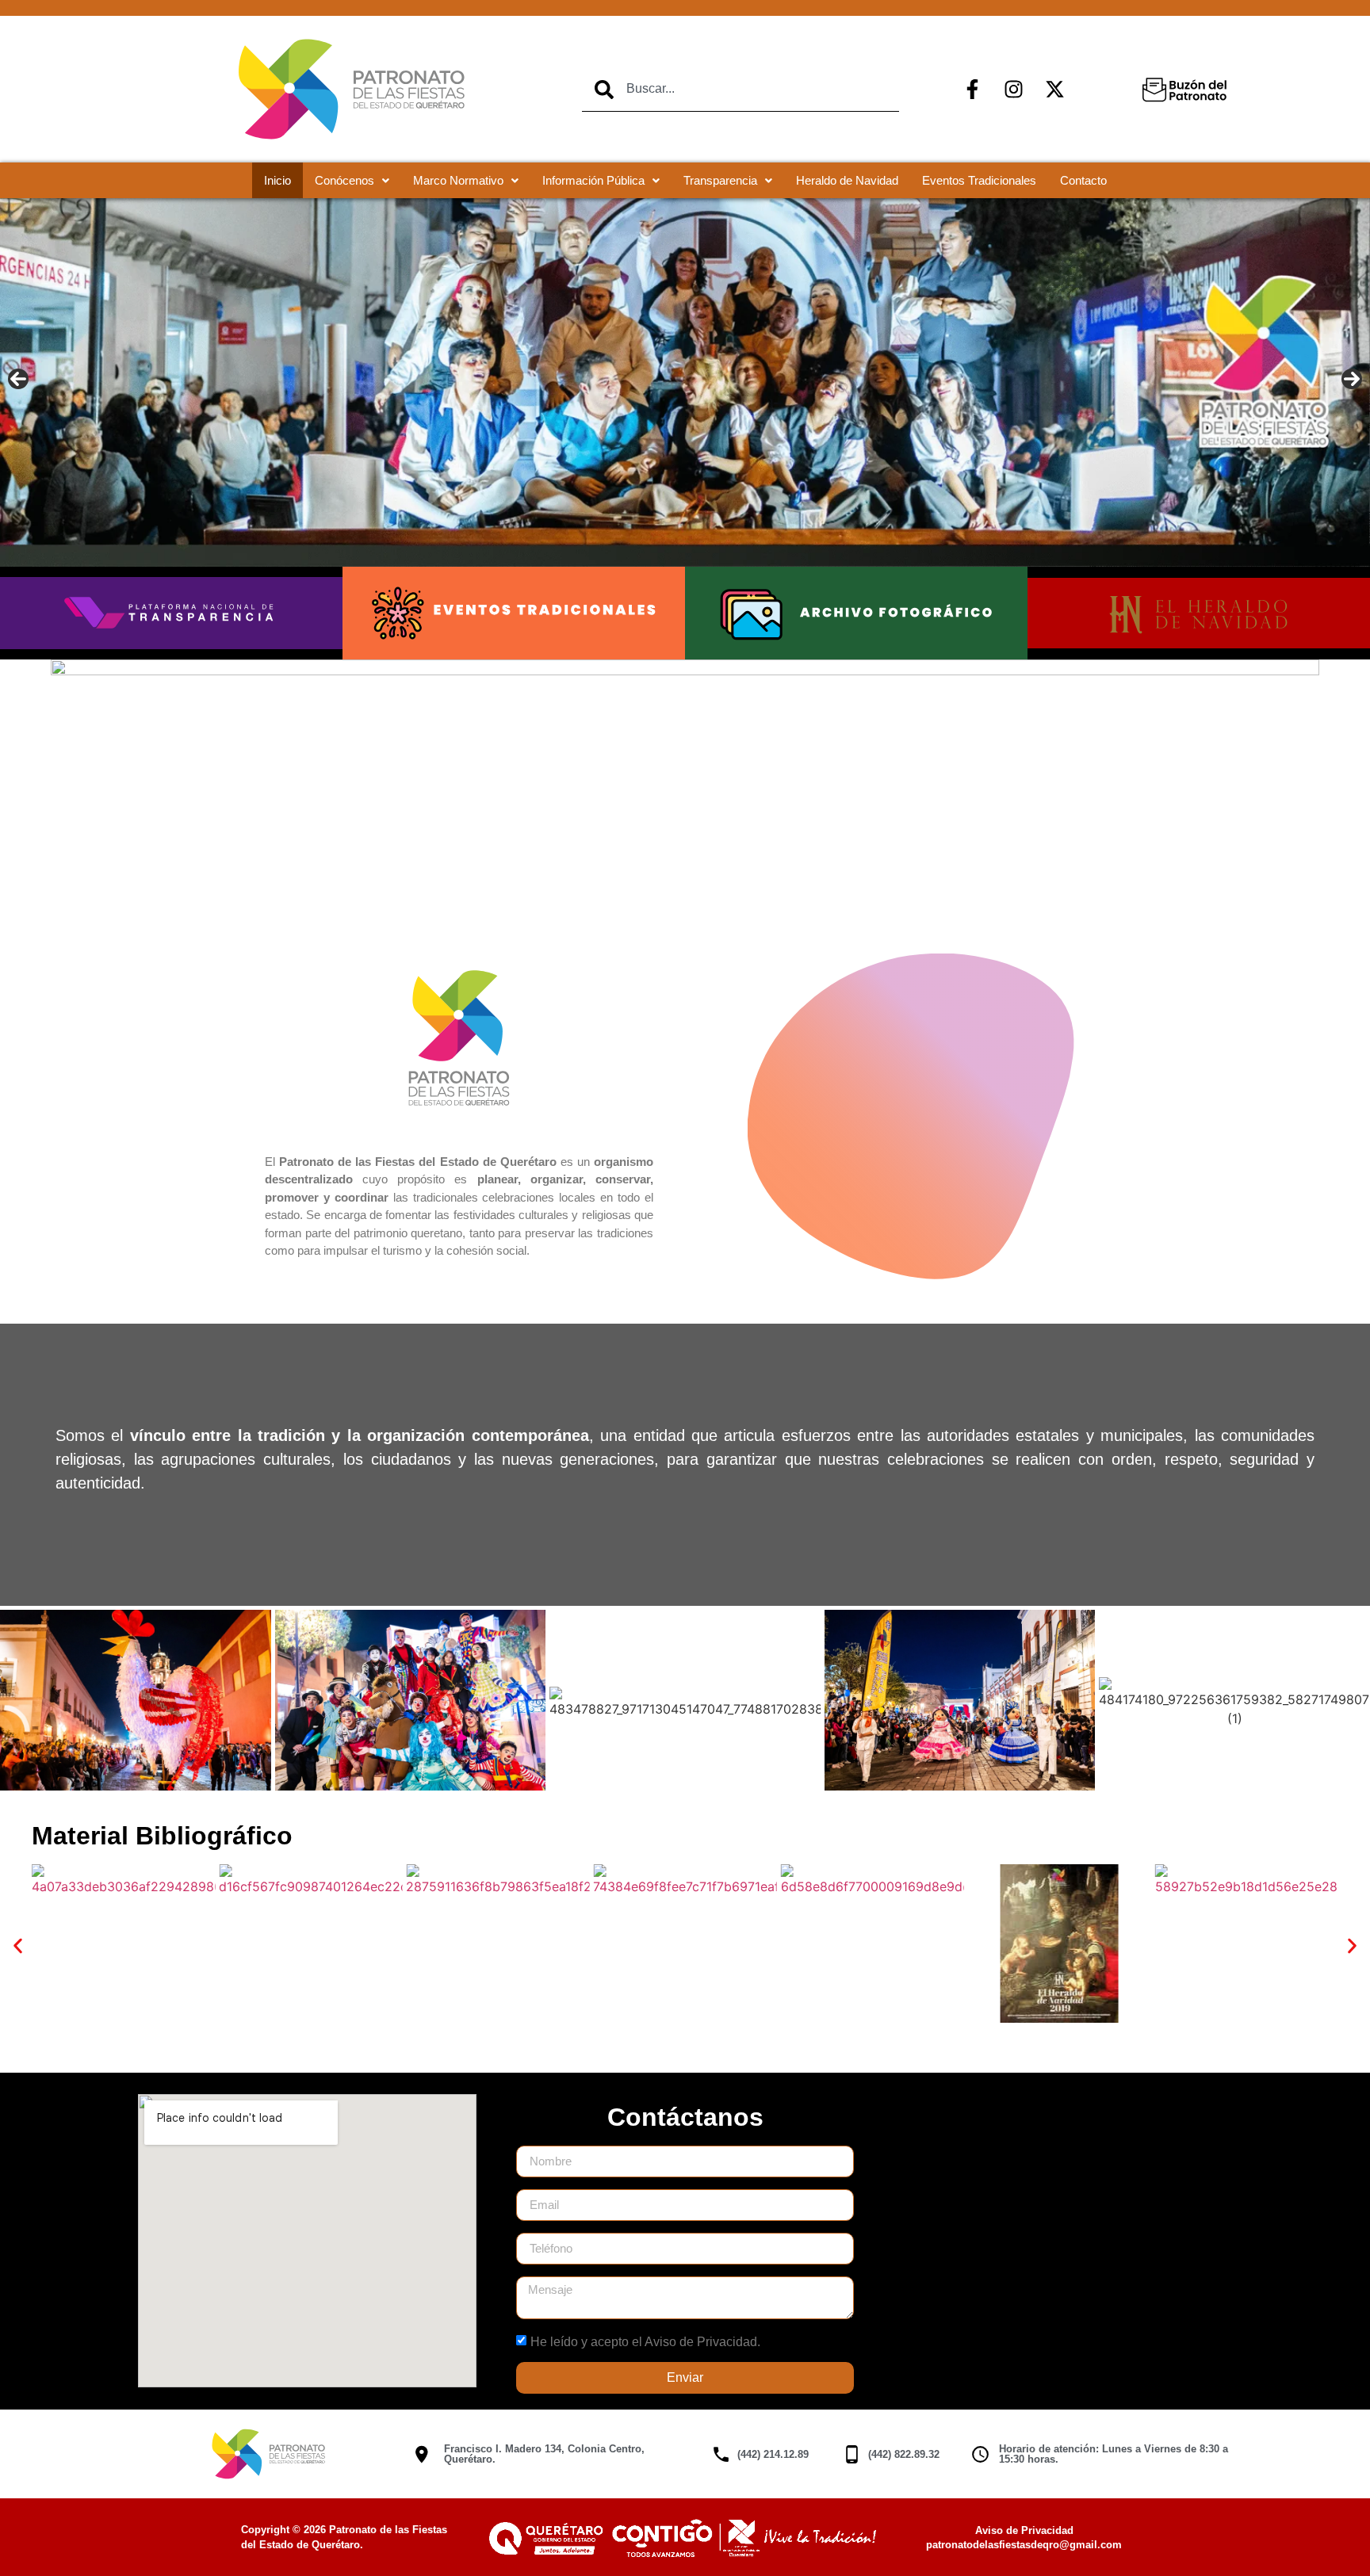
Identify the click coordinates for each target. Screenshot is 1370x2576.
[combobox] (740, 90)
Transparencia (720, 180)
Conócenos (344, 180)
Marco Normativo (458, 180)
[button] (18, 1945)
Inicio (277, 180)
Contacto (1083, 180)
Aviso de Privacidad (1024, 2530)
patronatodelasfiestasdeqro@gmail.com (1024, 2545)
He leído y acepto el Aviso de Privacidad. (645, 2341)
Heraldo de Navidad (847, 180)
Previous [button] (18, 379)
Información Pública (593, 180)
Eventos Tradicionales (979, 180)
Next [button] (1352, 379)
